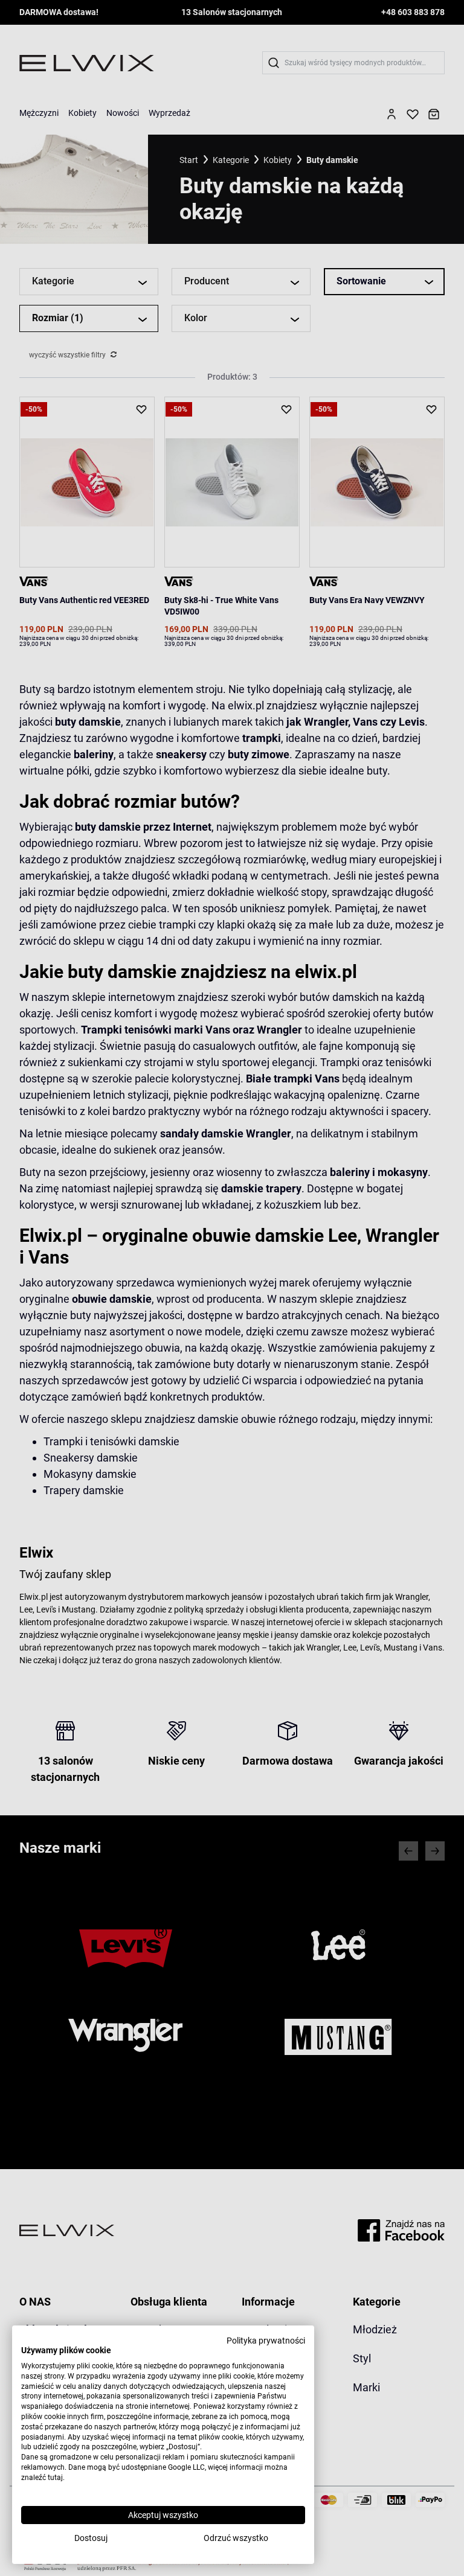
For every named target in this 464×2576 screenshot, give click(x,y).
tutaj (55, 2478)
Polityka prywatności (266, 2341)
